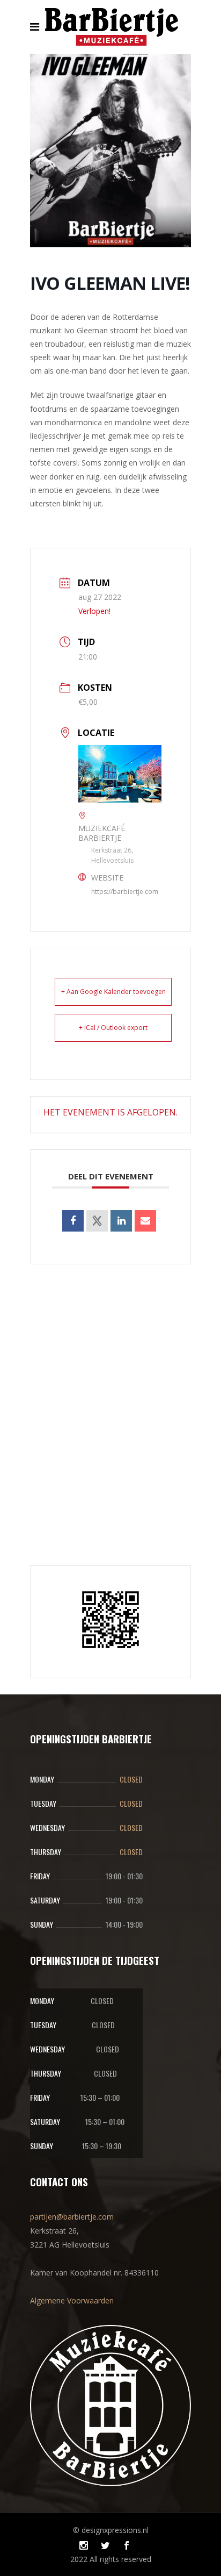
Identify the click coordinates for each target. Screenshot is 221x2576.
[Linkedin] (121, 1221)
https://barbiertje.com (125, 892)
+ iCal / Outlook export (113, 1028)
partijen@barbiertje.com (72, 2217)
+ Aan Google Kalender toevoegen (113, 992)
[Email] (145, 1221)
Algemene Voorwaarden (72, 2300)
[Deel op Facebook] (73, 1221)
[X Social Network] (97, 1221)
